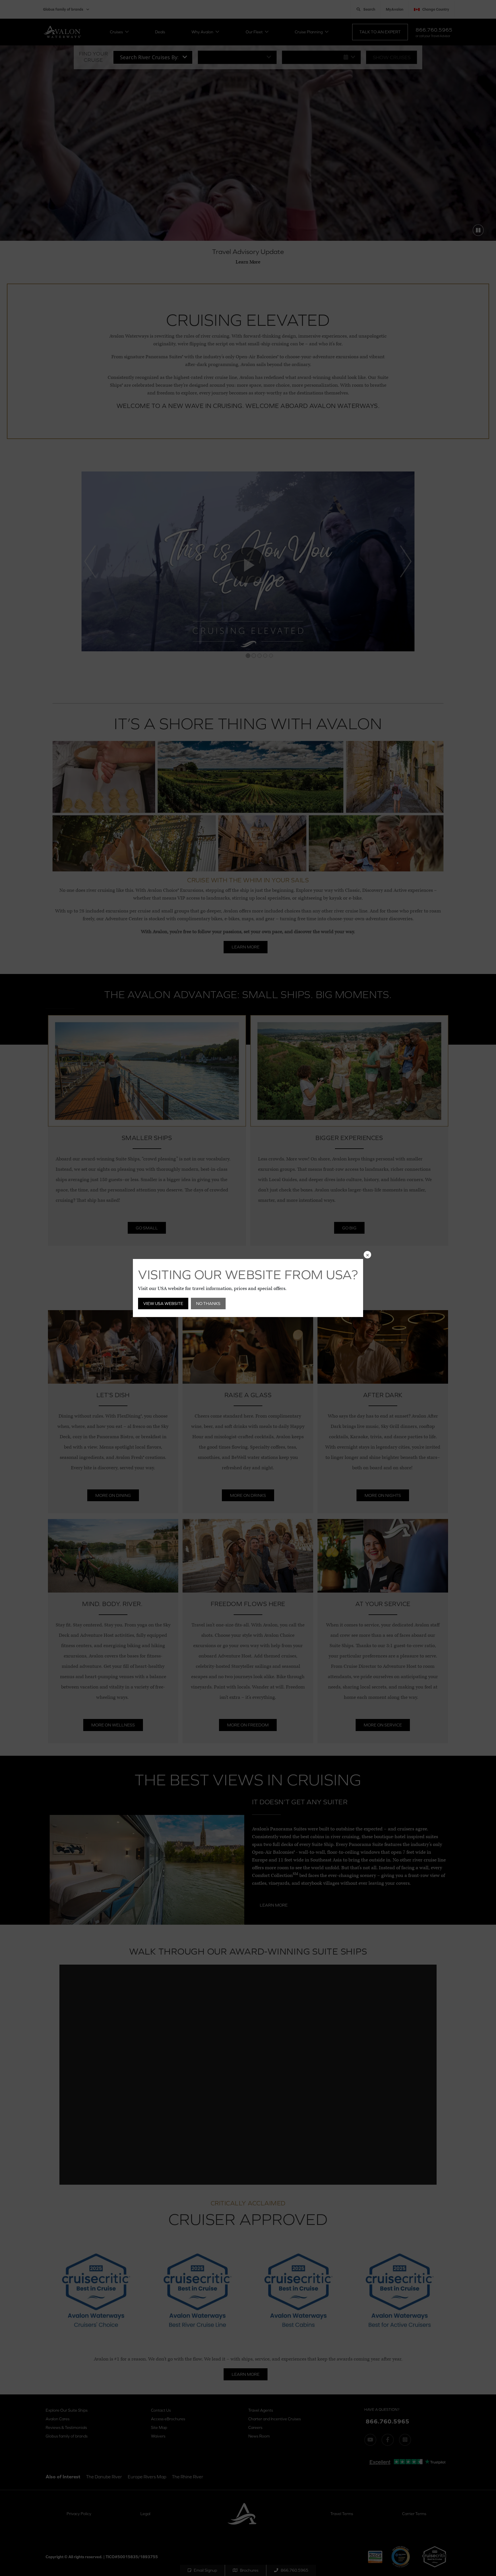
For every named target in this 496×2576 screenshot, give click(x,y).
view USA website (163, 1303)
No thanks (208, 1303)
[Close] (367, 1255)
